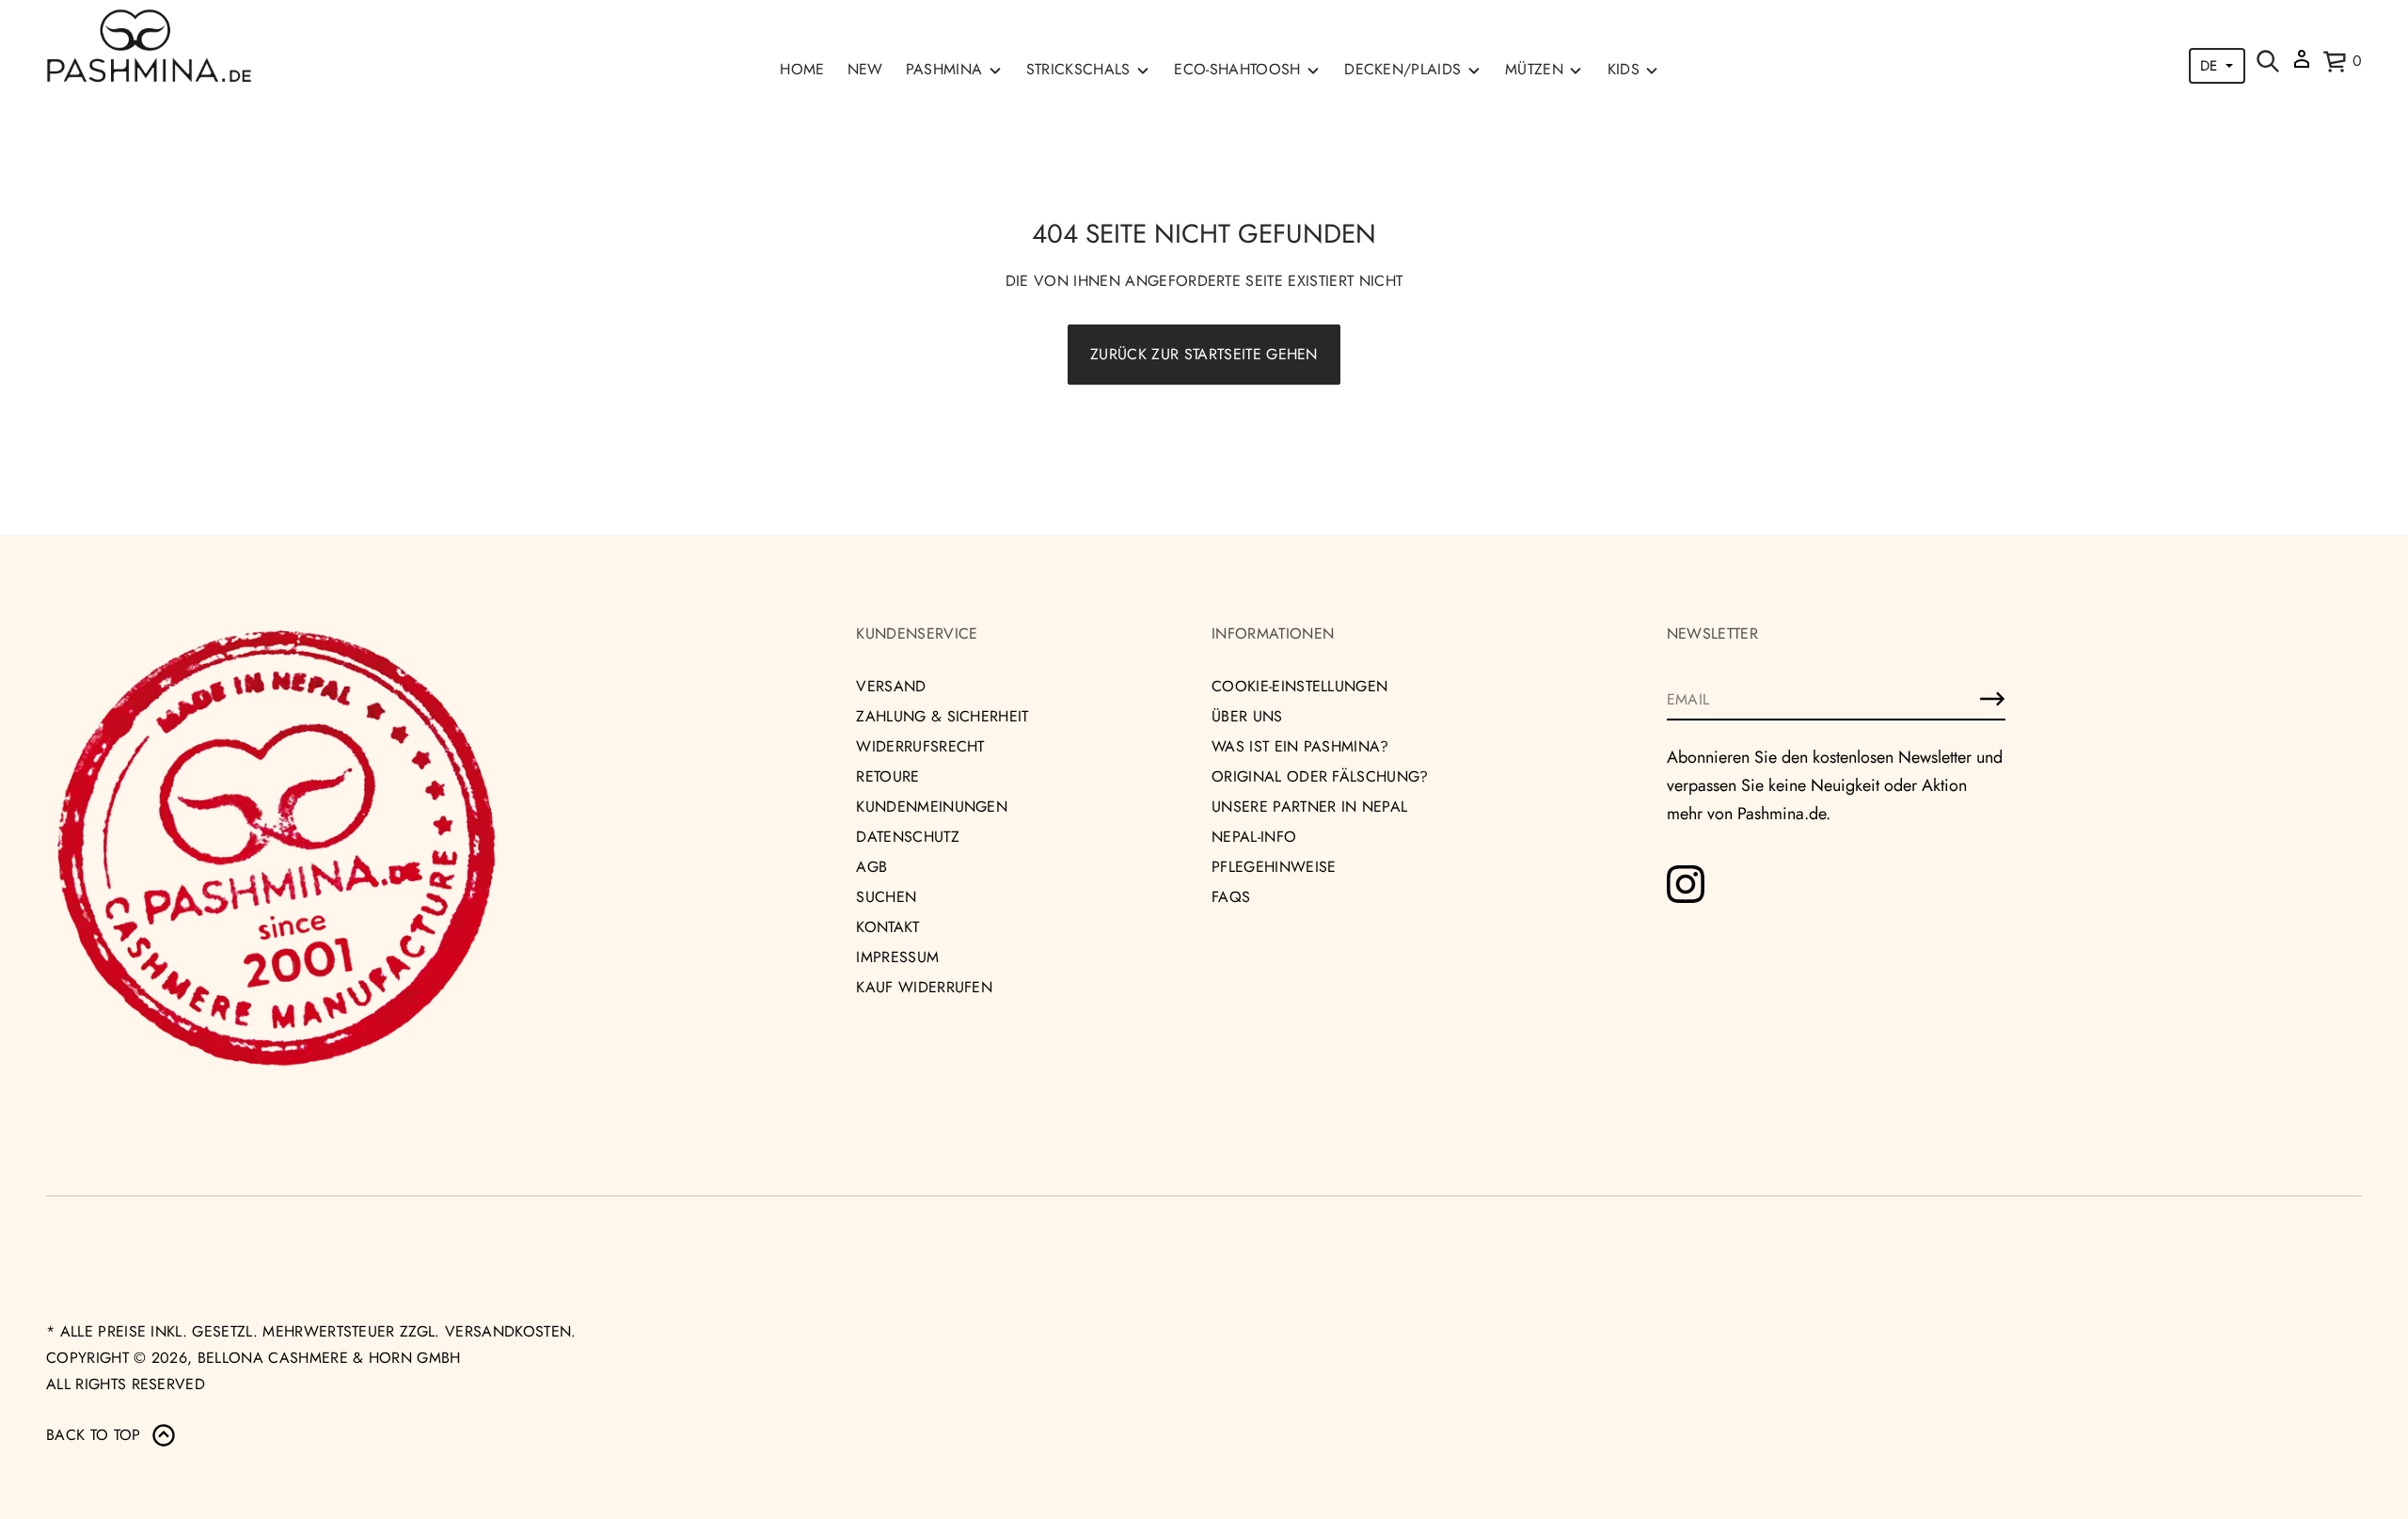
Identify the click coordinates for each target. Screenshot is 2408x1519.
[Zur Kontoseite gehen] (2302, 65)
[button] (2268, 61)
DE (2209, 66)
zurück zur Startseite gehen (1204, 354)
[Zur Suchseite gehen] (2268, 61)
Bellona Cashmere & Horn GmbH (329, 1358)
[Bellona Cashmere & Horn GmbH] (149, 46)
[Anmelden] (1992, 699)
